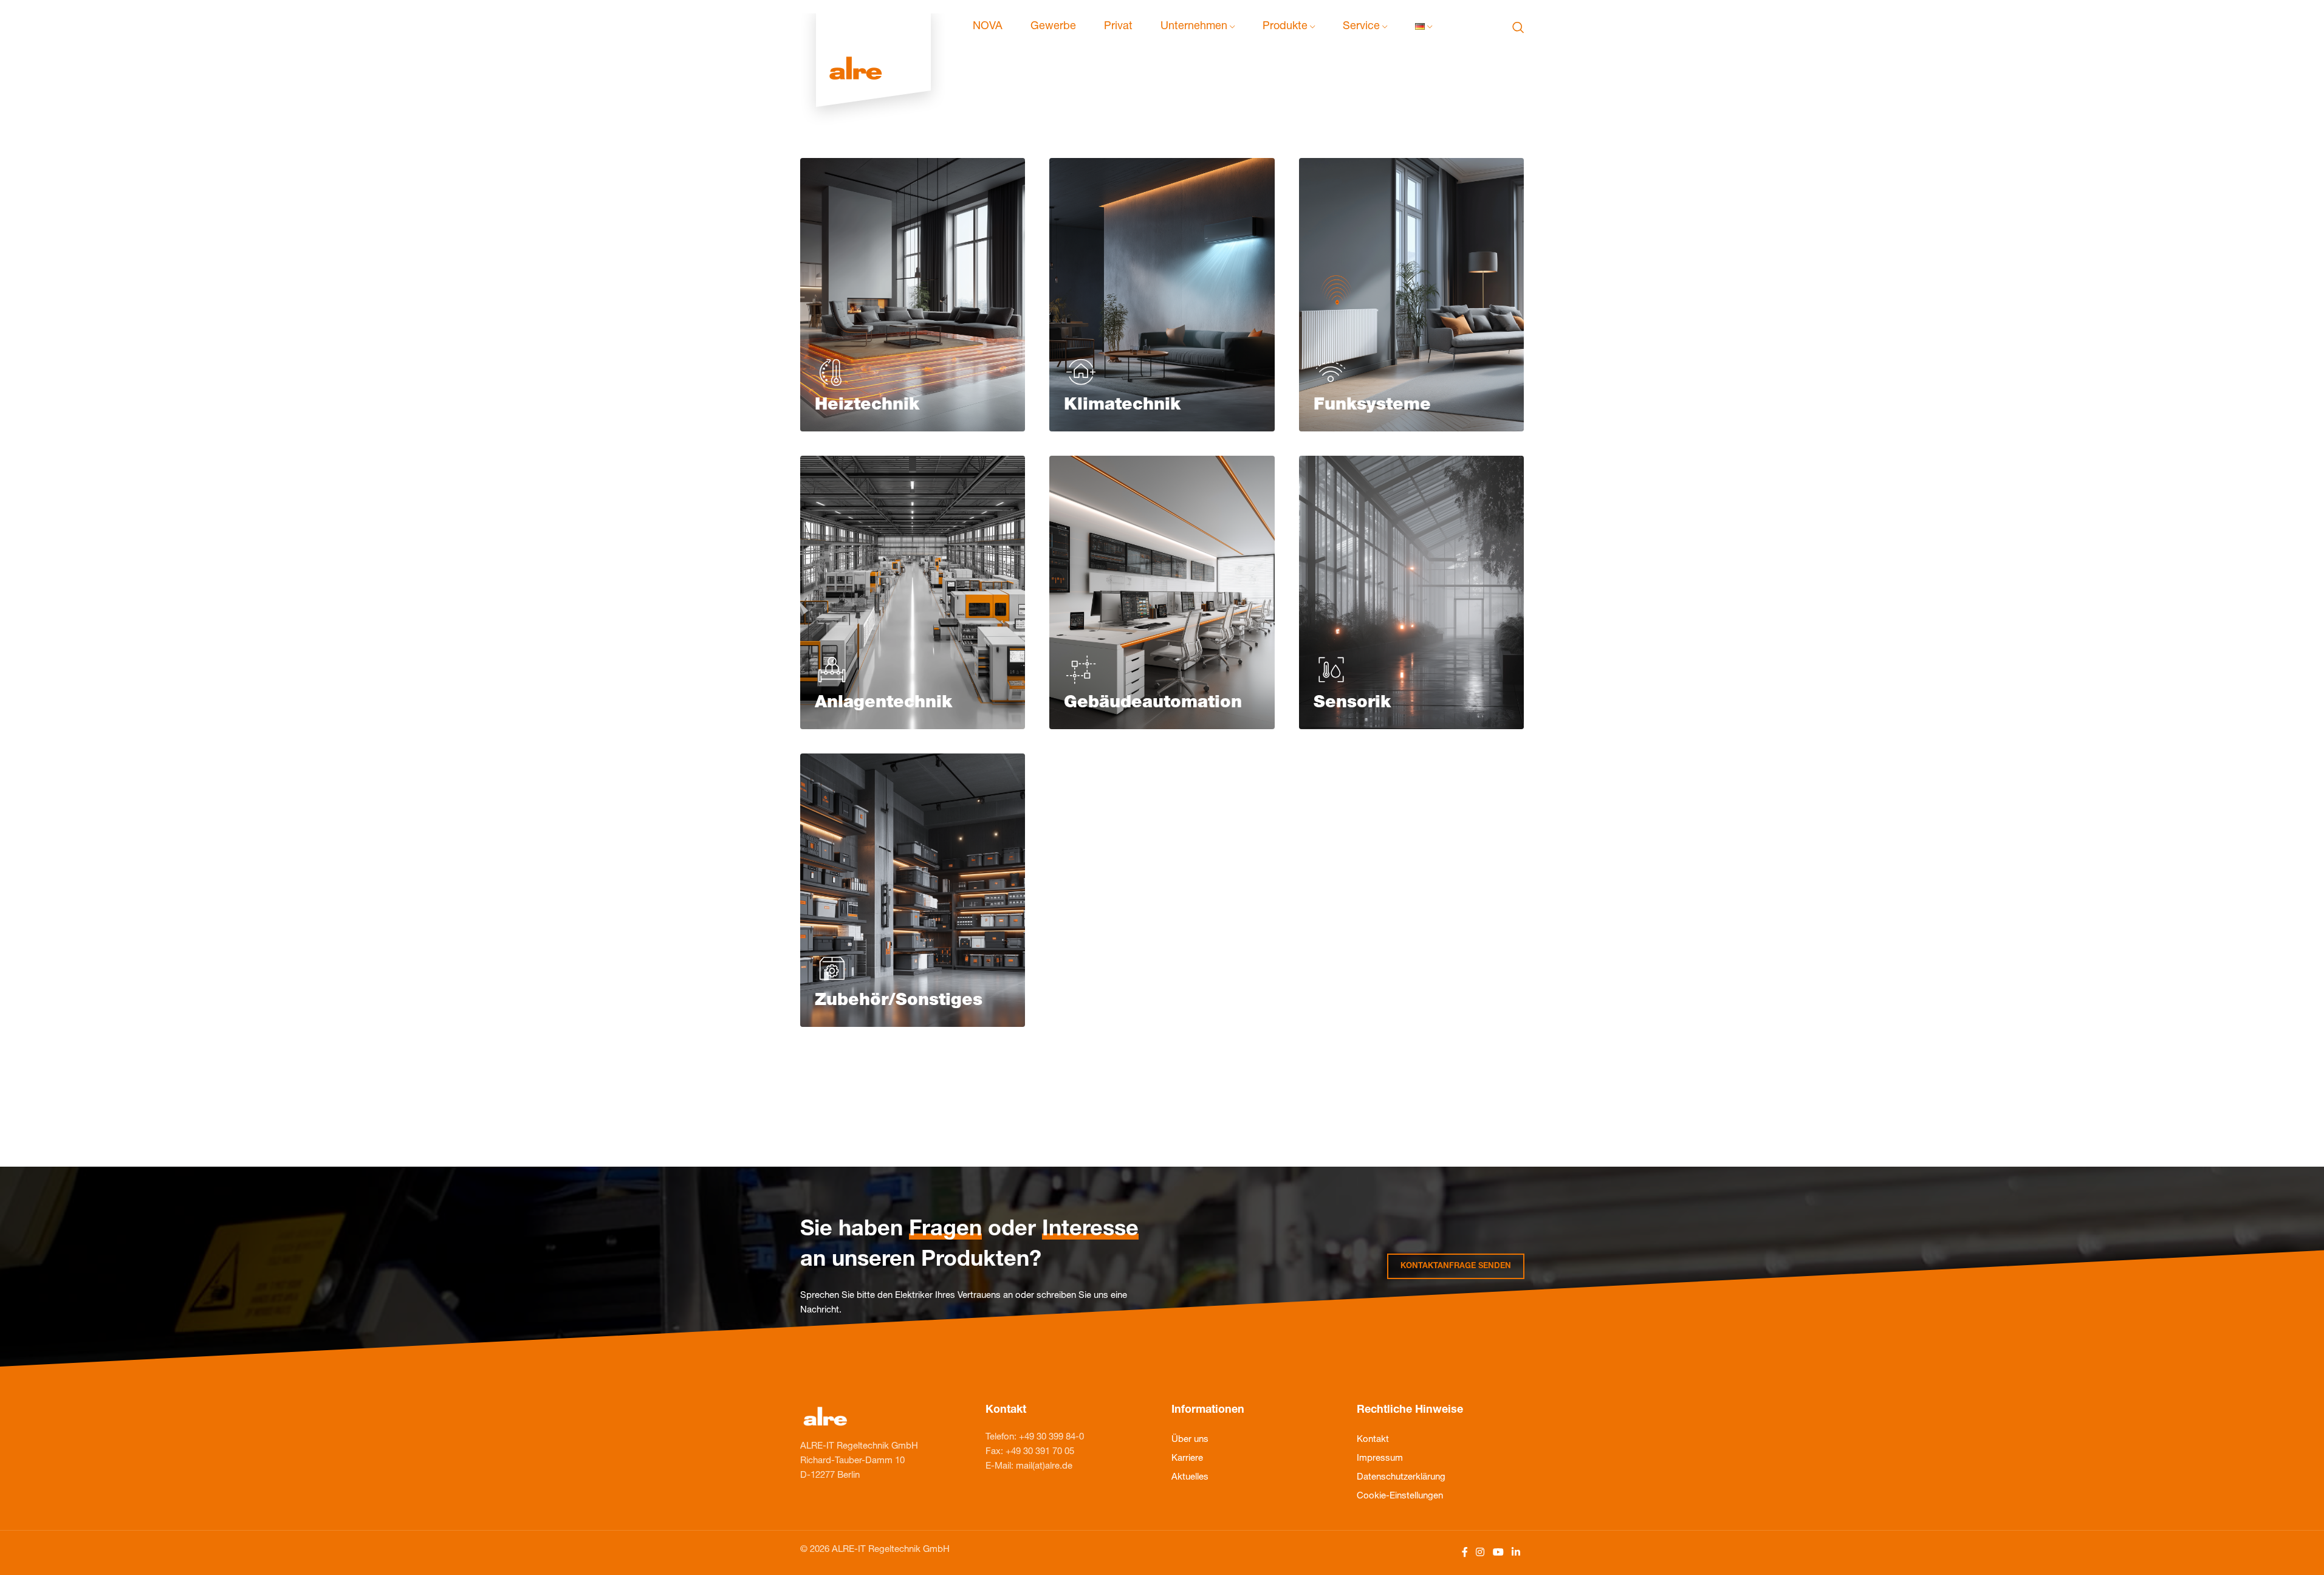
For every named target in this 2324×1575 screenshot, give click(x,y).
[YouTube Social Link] (1498, 1553)
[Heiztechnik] (913, 295)
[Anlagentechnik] (913, 592)
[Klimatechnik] (1162, 295)
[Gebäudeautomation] (1162, 592)
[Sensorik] (1412, 592)
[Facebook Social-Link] (1465, 1553)
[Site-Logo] (873, 28)
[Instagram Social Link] (1480, 1553)
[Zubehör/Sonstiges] (913, 890)
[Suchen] (1518, 27)
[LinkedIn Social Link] (1516, 1553)
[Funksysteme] (1412, 295)
